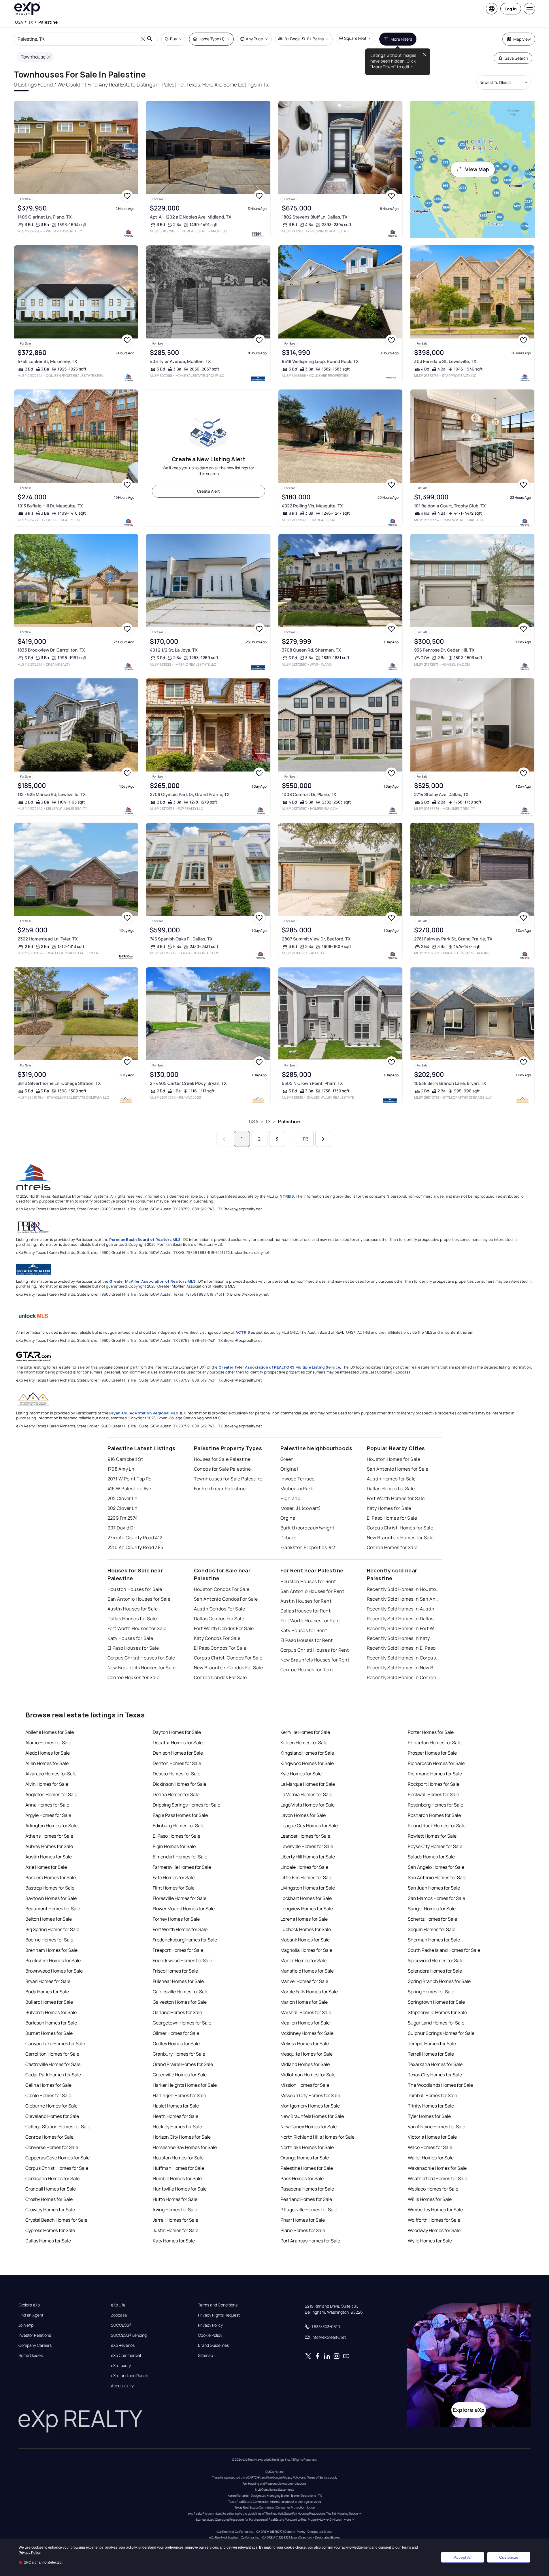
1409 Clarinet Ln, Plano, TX (45, 217)
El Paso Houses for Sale (133, 1648)
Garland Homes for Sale (177, 2012)
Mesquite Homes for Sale (306, 2054)
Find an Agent (31, 2315)
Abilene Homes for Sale (50, 1732)
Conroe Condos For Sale (220, 1677)
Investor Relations (35, 2335)
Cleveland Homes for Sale (52, 2116)
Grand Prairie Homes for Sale (183, 2064)
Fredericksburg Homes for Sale (185, 1940)
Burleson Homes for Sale (51, 2023)
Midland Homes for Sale (305, 2064)
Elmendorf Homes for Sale (180, 1857)
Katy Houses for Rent (304, 1630)
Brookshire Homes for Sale (53, 1960)
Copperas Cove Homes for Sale (57, 2158)
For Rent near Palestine (220, 1489)
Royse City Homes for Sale (435, 1846)
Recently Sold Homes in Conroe (402, 1677)
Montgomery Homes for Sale (310, 2106)
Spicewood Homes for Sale (436, 1960)
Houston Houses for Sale (135, 1589)
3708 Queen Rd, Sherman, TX (312, 650)
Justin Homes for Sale (176, 2230)
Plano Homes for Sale (303, 2230)
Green (287, 1459)
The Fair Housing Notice (342, 2513)
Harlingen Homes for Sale (179, 2095)
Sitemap (205, 2355)
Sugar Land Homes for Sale (436, 2023)
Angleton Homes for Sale (51, 1794)
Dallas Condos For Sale (219, 1619)
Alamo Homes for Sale (48, 1743)
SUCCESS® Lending (129, 2335)
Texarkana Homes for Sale (435, 2064)
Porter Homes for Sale (431, 1732)
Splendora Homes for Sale (435, 1971)
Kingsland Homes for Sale (307, 1753)
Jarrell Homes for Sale (176, 2220)
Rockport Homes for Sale (434, 1784)
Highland (290, 1498)
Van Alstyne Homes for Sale (436, 2127)
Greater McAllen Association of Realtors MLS (152, 1281)
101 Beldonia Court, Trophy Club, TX (450, 506)
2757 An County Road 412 (135, 1538)
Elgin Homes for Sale (174, 1846)
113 (305, 1139)
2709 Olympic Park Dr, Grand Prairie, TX (190, 794)
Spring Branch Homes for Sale (439, 1981)
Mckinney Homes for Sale (307, 2033)
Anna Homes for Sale (47, 1805)
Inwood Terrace (298, 1479)
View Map (477, 169)
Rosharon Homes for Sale (434, 1815)
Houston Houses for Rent (308, 1581)
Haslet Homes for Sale (176, 2106)
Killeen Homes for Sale (304, 1743)
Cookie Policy (210, 2335)
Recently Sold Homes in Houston (403, 1589)
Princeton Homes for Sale (435, 1743)
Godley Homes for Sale (176, 2044)
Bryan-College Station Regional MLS (144, 1413)
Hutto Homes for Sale (175, 2199)
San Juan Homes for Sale (434, 1888)
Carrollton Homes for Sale (52, 2054)
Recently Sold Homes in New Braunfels (403, 1668)
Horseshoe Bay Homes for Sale (185, 2147)
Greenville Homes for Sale (180, 2075)
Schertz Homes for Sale (432, 1919)
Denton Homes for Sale (177, 1763)
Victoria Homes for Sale (432, 2137)
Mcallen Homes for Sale (305, 2023)
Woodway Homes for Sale (434, 2230)
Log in (511, 9)
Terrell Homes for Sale (431, 2054)
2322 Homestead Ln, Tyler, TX (48, 939)
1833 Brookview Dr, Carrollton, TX (51, 650)
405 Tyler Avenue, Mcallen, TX (180, 361)
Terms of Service (318, 2477)
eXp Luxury (121, 2366)
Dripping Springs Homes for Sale (186, 1805)
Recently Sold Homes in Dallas (400, 1619)
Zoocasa (119, 2315)
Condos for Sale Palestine (222, 1469)
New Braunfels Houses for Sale (142, 1668)
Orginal (289, 1518)
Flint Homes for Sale (174, 1888)
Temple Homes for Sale (432, 2044)
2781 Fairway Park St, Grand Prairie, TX (453, 939)
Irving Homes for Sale (175, 2210)
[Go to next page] (323, 1139)
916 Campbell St (125, 1459)
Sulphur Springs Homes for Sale (441, 2033)
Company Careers (35, 2345)
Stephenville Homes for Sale (437, 2012)
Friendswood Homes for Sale (182, 1960)
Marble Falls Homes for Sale (309, 1992)
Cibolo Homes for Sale (48, 2095)
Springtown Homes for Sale (436, 2002)
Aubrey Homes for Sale (49, 1846)
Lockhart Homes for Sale (306, 1898)
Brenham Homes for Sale (51, 1950)
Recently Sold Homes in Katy (398, 1638)
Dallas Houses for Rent (306, 1611)
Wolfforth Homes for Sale (434, 2220)
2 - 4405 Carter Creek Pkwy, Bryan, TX (188, 1083)
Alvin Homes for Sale (47, 1784)
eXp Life (118, 2305)
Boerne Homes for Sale (49, 1940)
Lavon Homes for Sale (303, 1815)
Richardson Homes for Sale (436, 1763)
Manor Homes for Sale (303, 1960)
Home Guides (31, 2355)
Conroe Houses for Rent (307, 1670)
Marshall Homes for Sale (306, 2012)
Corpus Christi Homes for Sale (400, 1528)
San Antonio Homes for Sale (398, 1469)
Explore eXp (29, 2305)
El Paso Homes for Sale (392, 1518)
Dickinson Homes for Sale (180, 1784)
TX (268, 1122)
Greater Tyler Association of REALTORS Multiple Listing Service (279, 1367)
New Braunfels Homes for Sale (400, 1538)
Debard (288, 1538)
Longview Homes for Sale (307, 1909)
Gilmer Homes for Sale (176, 2033)
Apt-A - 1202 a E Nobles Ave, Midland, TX (191, 217)
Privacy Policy (210, 2325)
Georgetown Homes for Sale (182, 2023)
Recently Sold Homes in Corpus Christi (403, 1658)
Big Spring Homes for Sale (52, 1929)
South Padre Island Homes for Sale (444, 1950)
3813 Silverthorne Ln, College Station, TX (59, 1083)
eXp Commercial (126, 2355)
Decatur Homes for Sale (178, 1743)
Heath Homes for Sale (176, 2116)
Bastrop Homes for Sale (50, 1888)
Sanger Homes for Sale (432, 1909)
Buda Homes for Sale (47, 1992)
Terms (406, 2547)
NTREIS (287, 1196)
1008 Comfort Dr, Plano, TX (309, 794)
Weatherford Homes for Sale (437, 2178)
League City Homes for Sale (309, 1826)
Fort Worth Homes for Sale (396, 1498)
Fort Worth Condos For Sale (224, 1628)
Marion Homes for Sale (304, 2002)
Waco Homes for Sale (430, 2147)
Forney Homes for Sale (176, 1919)
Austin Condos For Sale (220, 1609)
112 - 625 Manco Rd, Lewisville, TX (52, 794)
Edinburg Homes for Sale (179, 1826)
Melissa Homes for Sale (305, 2044)
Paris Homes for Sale (302, 2178)
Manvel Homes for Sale (304, 1981)
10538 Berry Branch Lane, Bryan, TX (450, 1083)
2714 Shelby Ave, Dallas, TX (441, 794)
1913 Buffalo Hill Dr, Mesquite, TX (50, 506)
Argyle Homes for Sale (48, 1815)
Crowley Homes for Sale (50, 2210)
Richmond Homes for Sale (435, 1774)
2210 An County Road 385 (135, 1547)
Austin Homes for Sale (391, 1479)
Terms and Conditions (218, 2305)
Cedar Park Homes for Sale (53, 2075)
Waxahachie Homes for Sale (437, 2168)
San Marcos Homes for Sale (436, 1898)
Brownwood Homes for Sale (54, 1971)
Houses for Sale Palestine (222, 1459)
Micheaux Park (297, 1489)
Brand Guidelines (213, 2345)
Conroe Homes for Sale (392, 1547)
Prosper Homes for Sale (432, 1753)
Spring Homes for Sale (431, 1992)
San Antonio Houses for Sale (139, 1599)
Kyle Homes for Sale (301, 1774)
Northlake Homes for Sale (307, 2147)
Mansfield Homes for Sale (307, 1971)
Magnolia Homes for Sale (306, 1950)
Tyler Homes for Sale (429, 2116)
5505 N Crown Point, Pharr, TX (312, 1083)
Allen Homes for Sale (47, 1763)
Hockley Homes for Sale (177, 2127)
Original (289, 1469)
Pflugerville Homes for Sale (309, 2210)
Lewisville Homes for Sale (307, 1846)
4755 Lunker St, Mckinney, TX (47, 361)
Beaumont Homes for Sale (53, 1909)
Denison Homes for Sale (178, 1753)
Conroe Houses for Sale (134, 1677)
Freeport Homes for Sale (178, 1950)
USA (253, 1122)
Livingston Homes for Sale (308, 1888)
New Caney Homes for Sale (309, 2127)
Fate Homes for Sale (174, 1877)
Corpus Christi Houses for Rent (315, 1650)
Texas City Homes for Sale (435, 2075)
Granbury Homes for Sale (179, 2054)
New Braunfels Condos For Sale (229, 1668)
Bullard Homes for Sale (49, 2002)
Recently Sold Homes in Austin (401, 1609)
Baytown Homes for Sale (51, 1898)
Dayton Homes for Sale (177, 1732)
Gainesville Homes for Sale (181, 1992)
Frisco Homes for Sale (175, 1971)
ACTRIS (243, 1332)
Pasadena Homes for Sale (307, 2189)
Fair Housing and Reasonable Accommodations (274, 2483)
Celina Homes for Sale (48, 2085)
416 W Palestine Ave (129, 1489)
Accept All (463, 2557)
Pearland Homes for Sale (306, 2199)
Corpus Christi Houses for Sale (141, 1658)
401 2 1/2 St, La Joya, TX (174, 650)
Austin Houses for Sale (133, 1609)
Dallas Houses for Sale (132, 1619)
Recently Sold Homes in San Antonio (403, 1599)
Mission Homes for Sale (305, 2085)
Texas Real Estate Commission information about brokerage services (274, 2502)
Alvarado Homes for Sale (51, 1774)
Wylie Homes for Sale (430, 2241)
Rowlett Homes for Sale (432, 1836)
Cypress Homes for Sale (50, 2230)
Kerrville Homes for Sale (305, 1732)
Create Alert (209, 491)
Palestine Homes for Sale (307, 2168)
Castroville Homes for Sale (53, 2064)
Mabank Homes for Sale (305, 1940)
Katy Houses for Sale (130, 1638)
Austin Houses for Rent (306, 1601)
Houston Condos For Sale (222, 1589)
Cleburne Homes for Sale (51, 2106)
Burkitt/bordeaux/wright (307, 1528)
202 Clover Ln (123, 1498)
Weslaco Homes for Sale (433, 2189)
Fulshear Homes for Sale (178, 1981)
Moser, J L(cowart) (301, 1508)
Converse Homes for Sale (52, 2147)
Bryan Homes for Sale (48, 1981)
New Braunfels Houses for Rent (315, 1660)
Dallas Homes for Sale (391, 1489)
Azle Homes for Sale (46, 1867)
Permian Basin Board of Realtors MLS (145, 1239)
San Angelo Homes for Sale (436, 1867)
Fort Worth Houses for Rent (310, 1621)
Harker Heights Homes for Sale (185, 2085)
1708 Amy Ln (121, 1469)
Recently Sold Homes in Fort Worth (403, 1628)
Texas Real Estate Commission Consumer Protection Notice (275, 2507)
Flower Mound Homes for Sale (184, 1909)
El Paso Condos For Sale (220, 1648)
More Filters (401, 39)
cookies (37, 2547)
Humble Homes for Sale (177, 2178)
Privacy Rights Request (219, 2315)
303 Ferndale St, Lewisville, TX (445, 361)
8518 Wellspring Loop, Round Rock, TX (320, 361)
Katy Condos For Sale (217, 1638)
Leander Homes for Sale (305, 1836)
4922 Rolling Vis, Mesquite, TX (312, 506)
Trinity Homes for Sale (431, 2106)
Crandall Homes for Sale (51, 2189)
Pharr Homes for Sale (303, 2220)
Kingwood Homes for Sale (307, 1763)
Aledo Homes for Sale (48, 1753)
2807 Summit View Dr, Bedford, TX (316, 939)
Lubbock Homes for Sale (306, 1929)
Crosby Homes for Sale (49, 2199)
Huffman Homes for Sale (178, 2168)
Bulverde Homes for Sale (51, 2012)
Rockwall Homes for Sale (433, 1794)
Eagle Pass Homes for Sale (180, 1815)
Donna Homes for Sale (176, 1794)
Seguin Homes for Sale (432, 1929)
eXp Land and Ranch (130, 2376)
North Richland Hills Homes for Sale (317, 2137)
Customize (509, 2557)
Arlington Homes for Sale (51, 1826)
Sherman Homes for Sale (434, 1940)
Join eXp (26, 2325)
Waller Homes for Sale (431, 2158)
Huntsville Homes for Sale (180, 2189)
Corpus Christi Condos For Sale (228, 1658)
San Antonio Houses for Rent (312, 1591)
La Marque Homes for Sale (308, 1784)
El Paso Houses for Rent (307, 1640)
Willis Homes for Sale (430, 2199)
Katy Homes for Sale (389, 1508)
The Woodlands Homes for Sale (440, 2085)
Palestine (289, 1122)
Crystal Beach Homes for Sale (56, 2220)
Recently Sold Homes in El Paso (401, 1648)
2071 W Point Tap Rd (130, 1479)
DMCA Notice (274, 2472)
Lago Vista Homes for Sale (307, 1805)
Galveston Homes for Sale (180, 2002)
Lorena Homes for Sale (304, 1919)
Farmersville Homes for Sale (182, 1867)
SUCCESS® (121, 2325)
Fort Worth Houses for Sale (137, 1628)
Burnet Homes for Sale (49, 2033)
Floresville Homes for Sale (180, 1898)
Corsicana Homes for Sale (52, 2178)
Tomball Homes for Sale (432, 2095)
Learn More (343, 2519)
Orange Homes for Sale (305, 2158)
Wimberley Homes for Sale (435, 2210)
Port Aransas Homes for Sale (310, 2241)
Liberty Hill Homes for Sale (308, 1857)
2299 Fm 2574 (123, 1518)
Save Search (516, 58)
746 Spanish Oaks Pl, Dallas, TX (181, 939)
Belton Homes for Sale (49, 1919)
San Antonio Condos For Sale (226, 1599)
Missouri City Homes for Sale (310, 2095)
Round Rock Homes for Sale (437, 1826)
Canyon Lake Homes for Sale (55, 2044)
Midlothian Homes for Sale (308, 2075)
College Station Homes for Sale (58, 2127)
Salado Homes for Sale (431, 1857)
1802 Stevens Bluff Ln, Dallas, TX (315, 217)
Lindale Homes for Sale (304, 1867)
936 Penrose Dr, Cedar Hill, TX (444, 650)
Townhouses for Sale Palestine (228, 1479)
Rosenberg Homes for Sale (435, 1805)
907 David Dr (121, 1528)
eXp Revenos (123, 2345)
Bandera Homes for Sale (51, 1877)
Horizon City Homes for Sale (182, 2137)
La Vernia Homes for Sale (306, 1794)
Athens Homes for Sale (49, 1836)
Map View (522, 39)
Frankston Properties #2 (308, 1547)
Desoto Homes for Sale (177, 1774)
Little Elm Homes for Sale (306, 1877)
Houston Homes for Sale (394, 1459)
